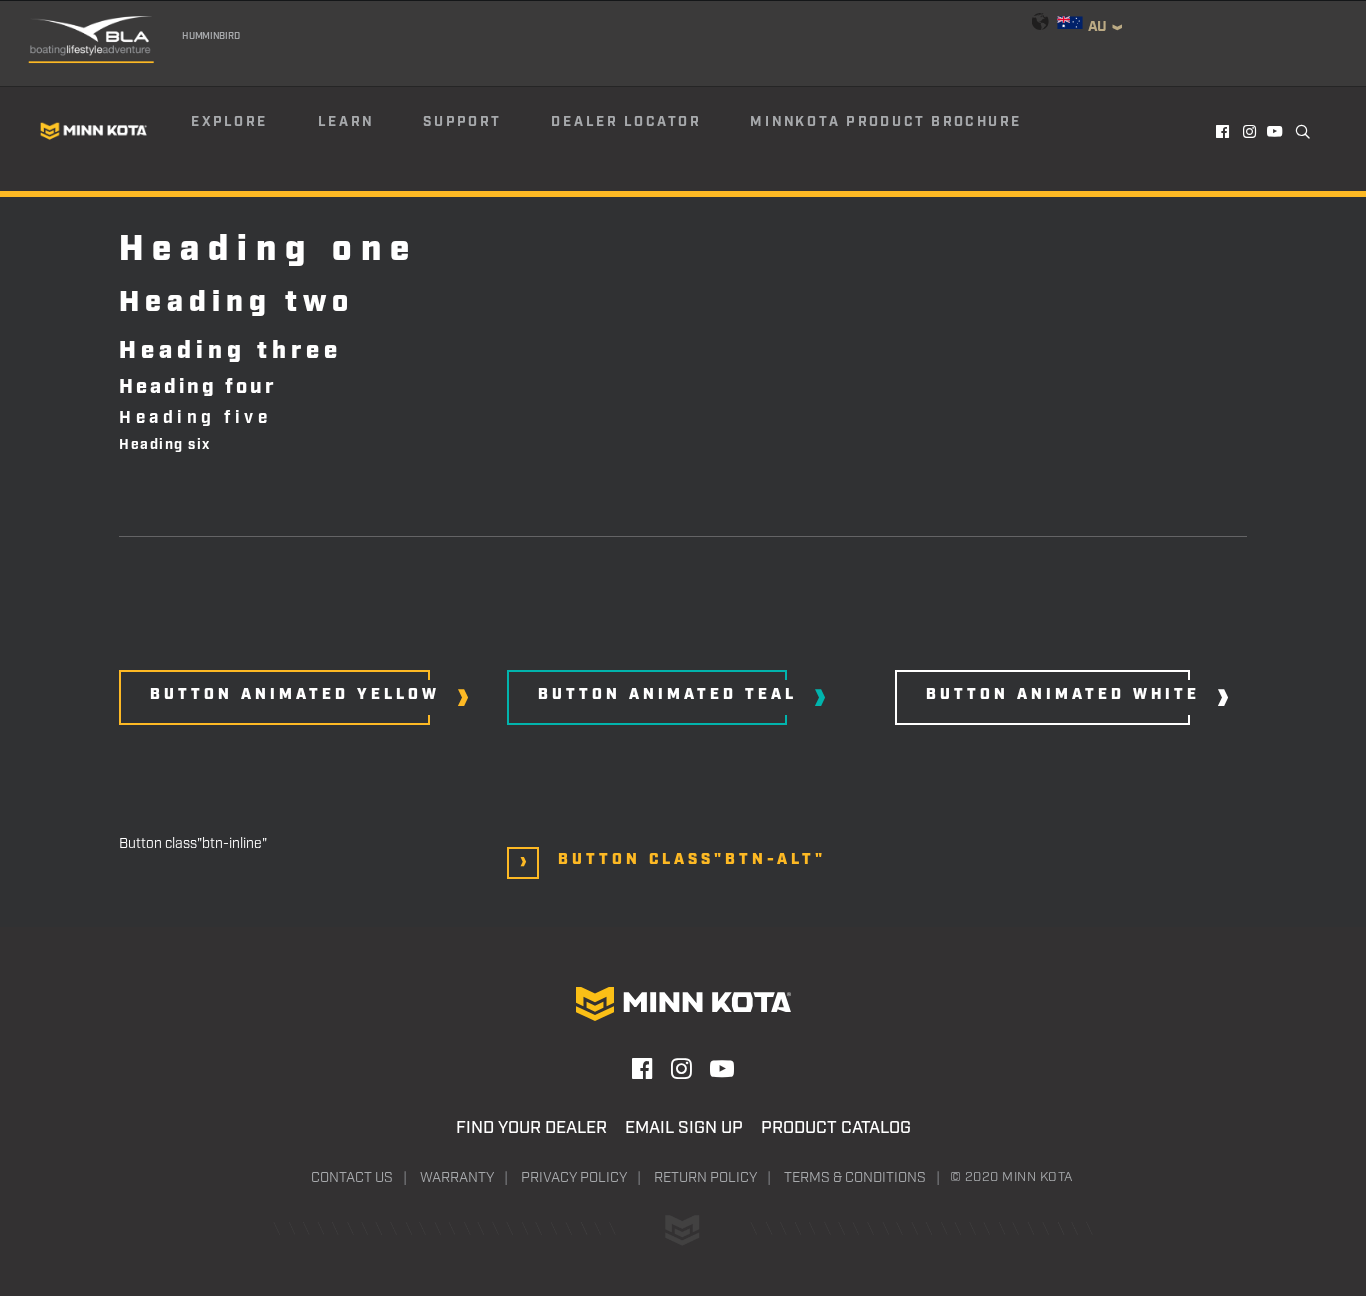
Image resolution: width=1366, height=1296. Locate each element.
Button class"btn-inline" (193, 844)
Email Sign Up (684, 1128)
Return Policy (705, 1178)
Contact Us (352, 1178)
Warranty (457, 1178)
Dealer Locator (626, 122)
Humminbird (211, 36)
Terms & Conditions (855, 1178)
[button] (1223, 131)
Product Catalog (836, 1128)
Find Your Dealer (531, 1128)
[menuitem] (253, 131)
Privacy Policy (574, 1178)
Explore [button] (229, 122)
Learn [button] (346, 122)
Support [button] (462, 122)
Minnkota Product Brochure (886, 122)
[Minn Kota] (94, 130)
